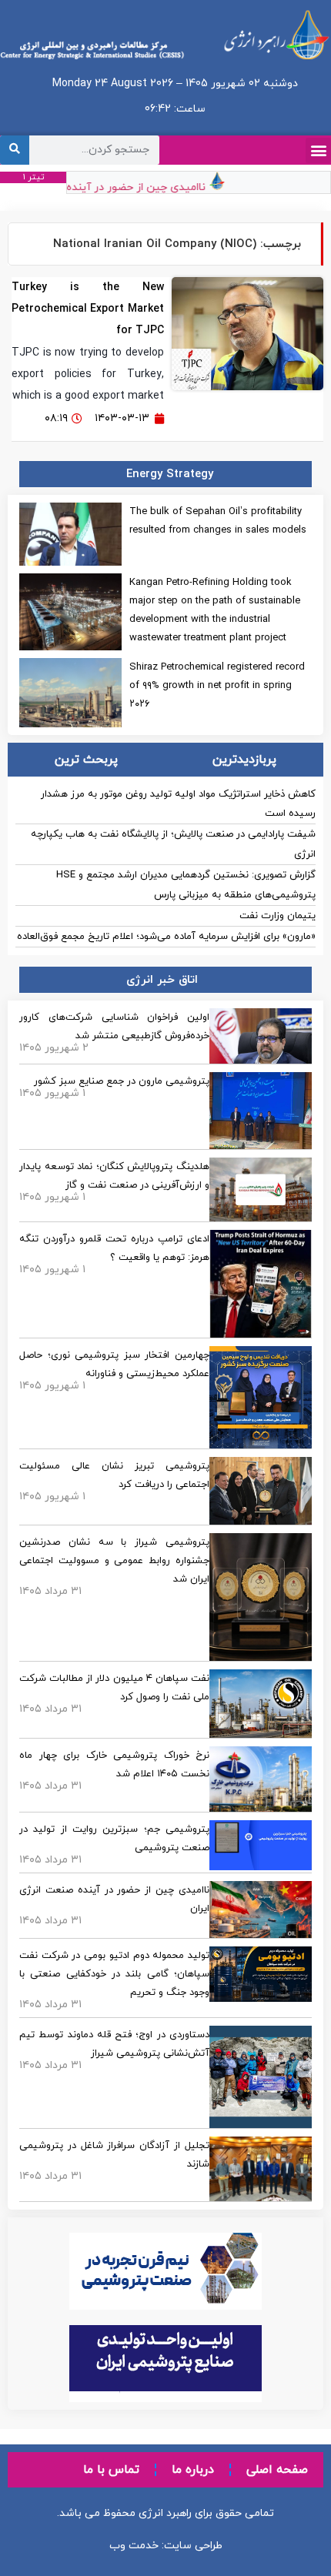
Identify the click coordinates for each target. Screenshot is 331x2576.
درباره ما (193, 2470)
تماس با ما (111, 2470)
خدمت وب (134, 2546)
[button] (318, 150)
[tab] (245, 760)
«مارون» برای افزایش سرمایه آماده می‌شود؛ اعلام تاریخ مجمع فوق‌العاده (166, 937)
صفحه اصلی (277, 2470)
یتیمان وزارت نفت (278, 916)
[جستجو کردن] (15, 150)
